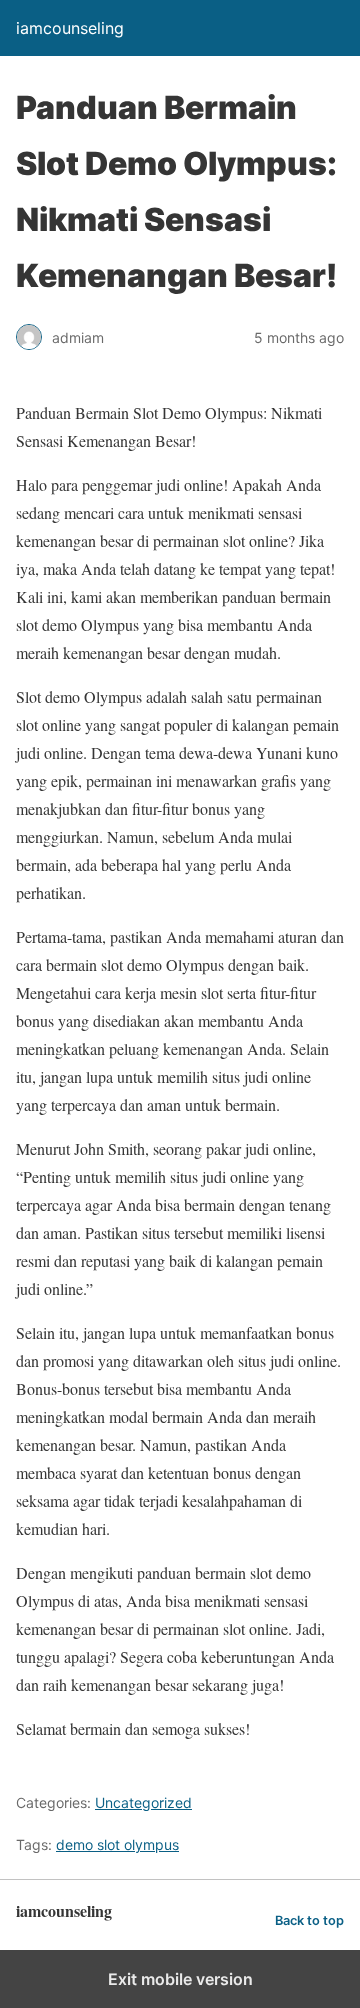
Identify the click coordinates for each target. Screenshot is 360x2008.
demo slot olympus (117, 1844)
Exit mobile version (180, 1979)
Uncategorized (143, 1802)
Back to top (309, 1920)
